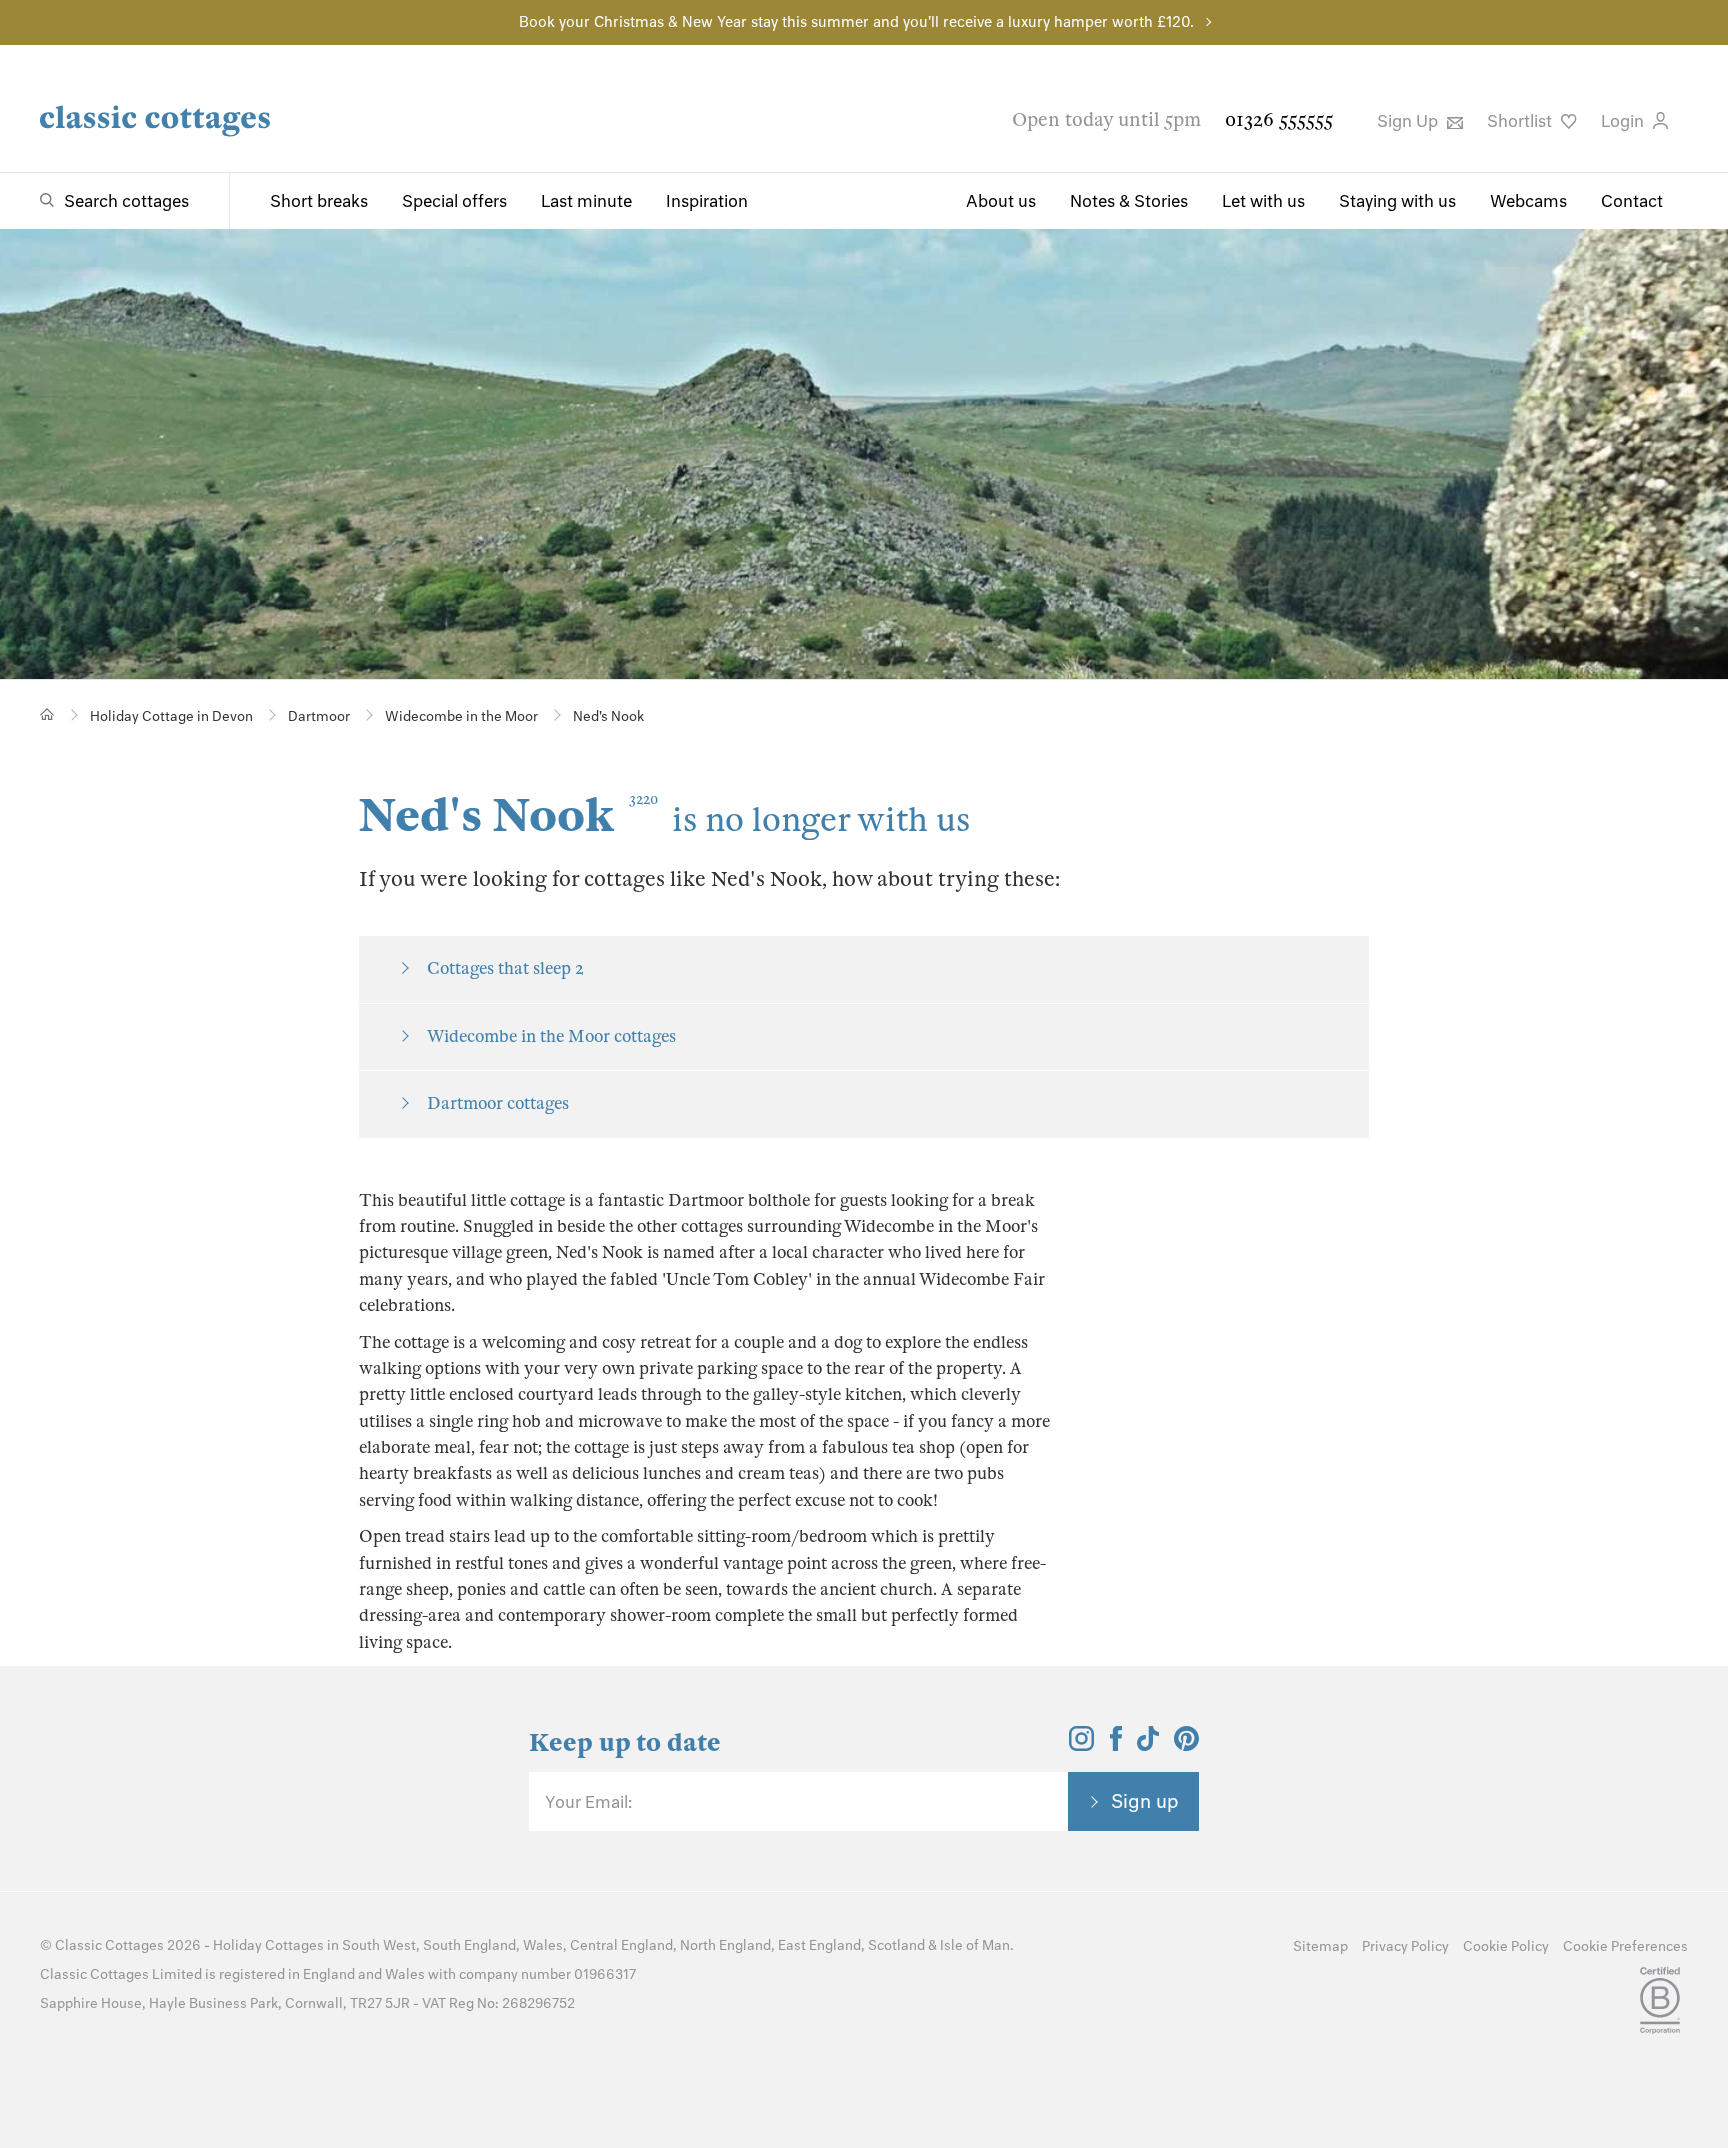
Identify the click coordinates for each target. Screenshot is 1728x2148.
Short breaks (319, 201)
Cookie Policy (1506, 1946)
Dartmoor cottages (498, 1103)
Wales (543, 1945)
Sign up (1145, 1801)
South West (379, 1945)
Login (1624, 121)
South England (469, 1945)
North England (725, 1945)
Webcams (1528, 201)
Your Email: (588, 1802)
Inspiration (707, 201)
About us (1001, 201)
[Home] (47, 714)
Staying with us (1397, 201)
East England (819, 1945)
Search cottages (126, 201)
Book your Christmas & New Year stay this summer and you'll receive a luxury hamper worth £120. (856, 22)
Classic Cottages (109, 1945)
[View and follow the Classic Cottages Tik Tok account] (1148, 1745)
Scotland (896, 1945)
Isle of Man (975, 1945)
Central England (621, 1945)
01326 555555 (1279, 119)
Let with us (1263, 201)
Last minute (586, 201)
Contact (1632, 201)
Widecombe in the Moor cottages (551, 1036)
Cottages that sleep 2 (505, 968)
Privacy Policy (1405, 1946)
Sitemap (1320, 1946)
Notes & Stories (1129, 201)
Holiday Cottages (268, 1945)
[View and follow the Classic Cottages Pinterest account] (1186, 1745)
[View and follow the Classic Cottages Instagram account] (1081, 1745)
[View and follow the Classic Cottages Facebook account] (1116, 1745)
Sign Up (1409, 121)
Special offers (454, 201)
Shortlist (1521, 121)
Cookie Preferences (1625, 1946)
